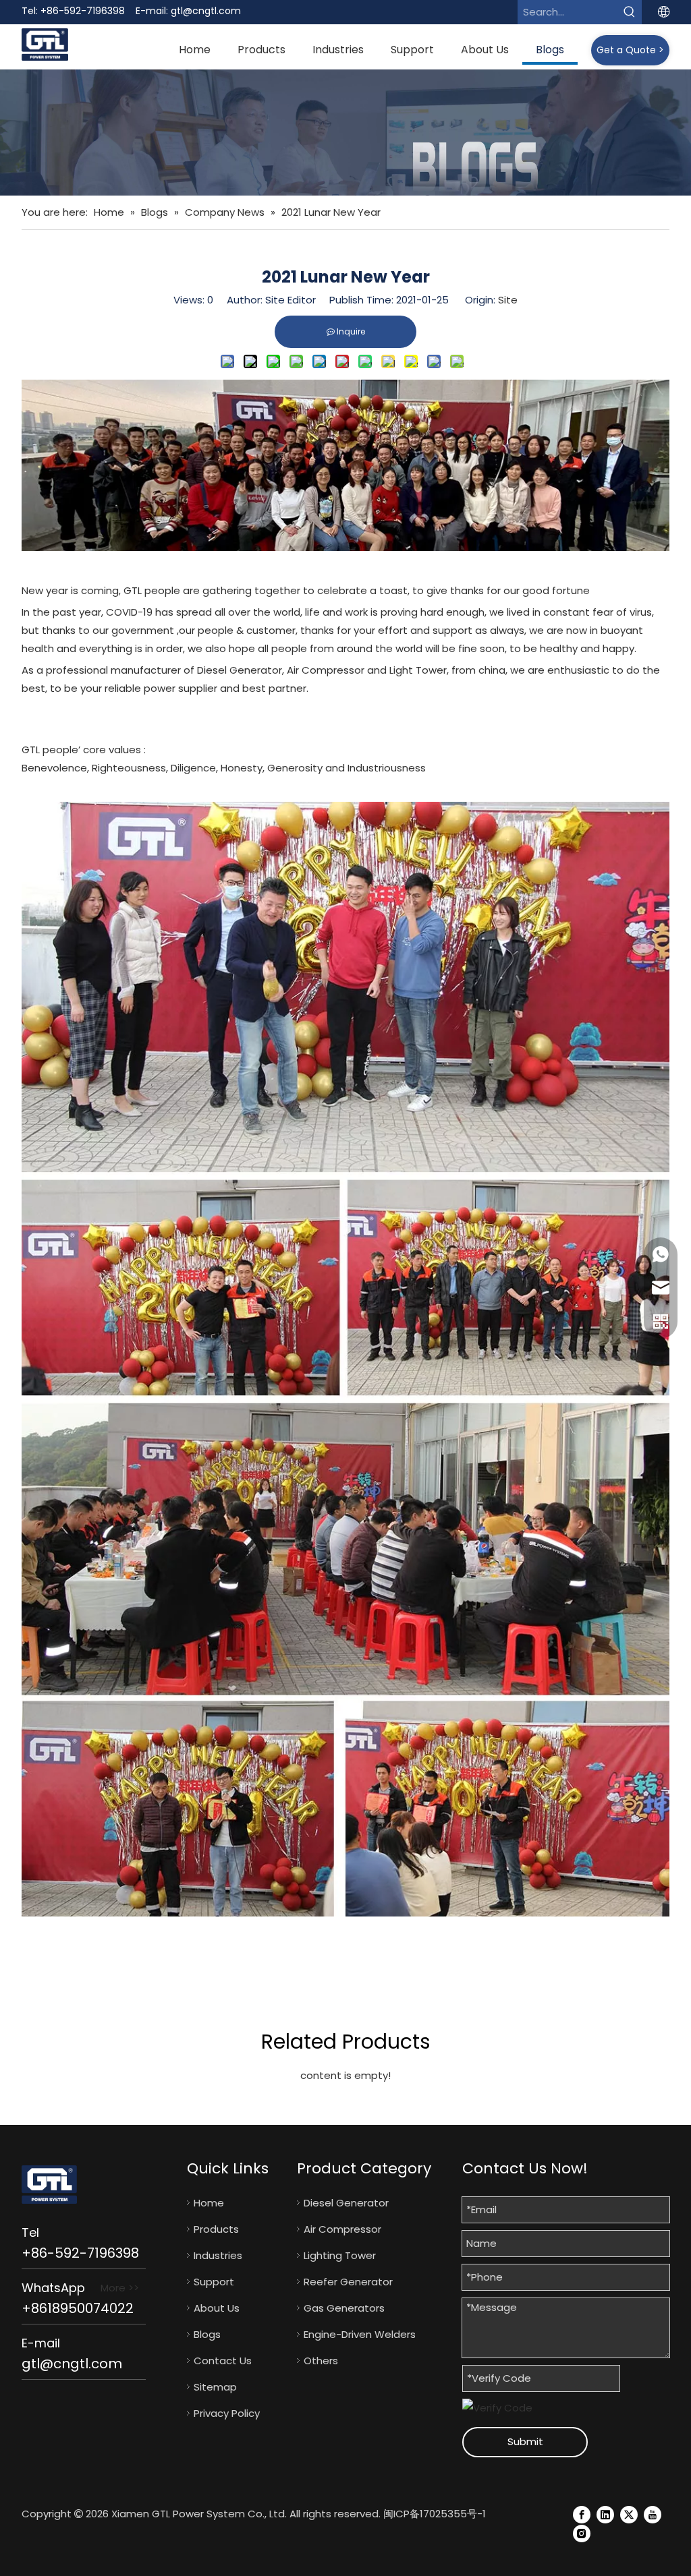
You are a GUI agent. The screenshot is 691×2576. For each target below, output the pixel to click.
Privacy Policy (227, 2413)
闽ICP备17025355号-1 (435, 2514)
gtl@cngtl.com (206, 11)
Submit (525, 2441)
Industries (218, 2255)
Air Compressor (342, 2229)
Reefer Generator (348, 2282)
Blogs (207, 2334)
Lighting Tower (340, 2255)
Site (508, 300)
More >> (120, 2288)
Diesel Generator (346, 2203)
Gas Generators (344, 2308)
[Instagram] (582, 2533)
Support (214, 2282)
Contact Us (223, 2361)
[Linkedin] (605, 2514)
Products (216, 2229)
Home (209, 2203)
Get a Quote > (630, 50)
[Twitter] (629, 2514)
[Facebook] (582, 2514)
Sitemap (215, 2387)
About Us (217, 2308)
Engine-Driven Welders (360, 2334)
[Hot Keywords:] (630, 12)
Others (321, 2361)
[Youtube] (653, 2514)
